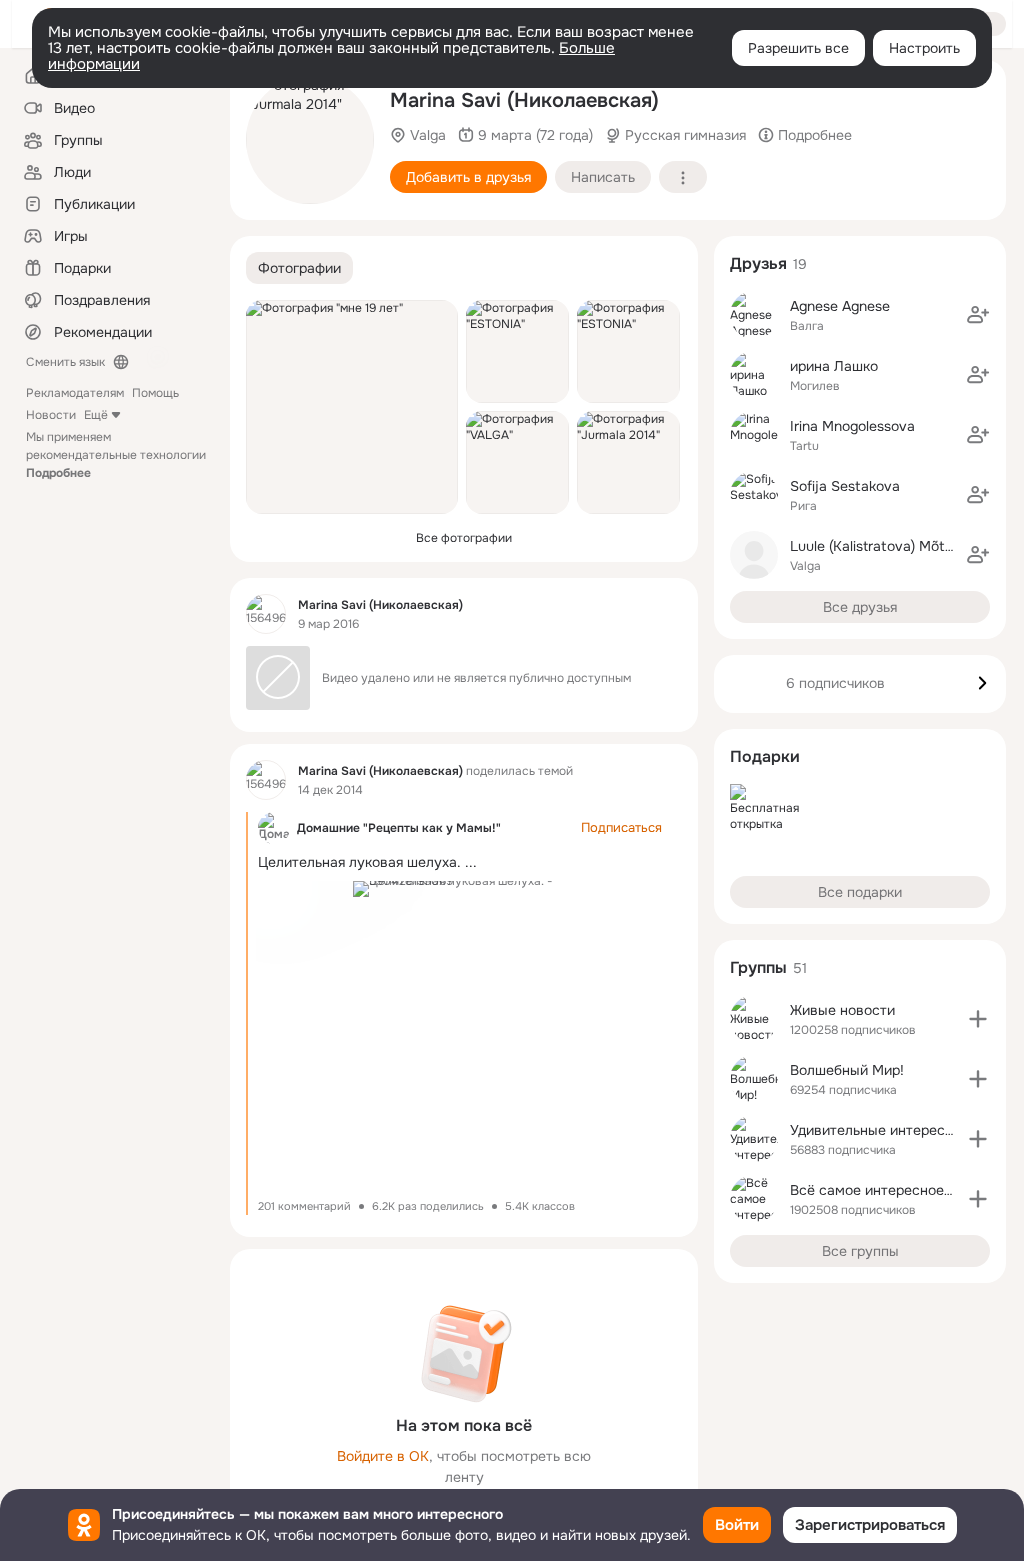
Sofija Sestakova (845, 486)
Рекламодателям (75, 393)
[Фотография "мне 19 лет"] (352, 407)
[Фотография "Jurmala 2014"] (310, 140)
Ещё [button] (96, 415)
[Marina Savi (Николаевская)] (266, 614)
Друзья (758, 263)
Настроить (924, 48)
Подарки (765, 756)
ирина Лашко (834, 366)
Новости (51, 415)
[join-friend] (978, 315)
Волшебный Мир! (847, 1070)
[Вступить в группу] (978, 1019)
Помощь (155, 393)
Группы (758, 967)
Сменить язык (65, 362)
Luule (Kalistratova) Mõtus (875, 546)
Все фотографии (464, 538)
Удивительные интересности (887, 1130)
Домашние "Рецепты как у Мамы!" (399, 828)
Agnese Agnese (840, 306)
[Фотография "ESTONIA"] (517, 351)
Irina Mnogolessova (852, 426)
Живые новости (842, 1010)
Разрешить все (798, 48)
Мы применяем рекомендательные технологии (116, 455)
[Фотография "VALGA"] (517, 462)
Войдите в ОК (383, 1456)
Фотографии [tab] (299, 268)
